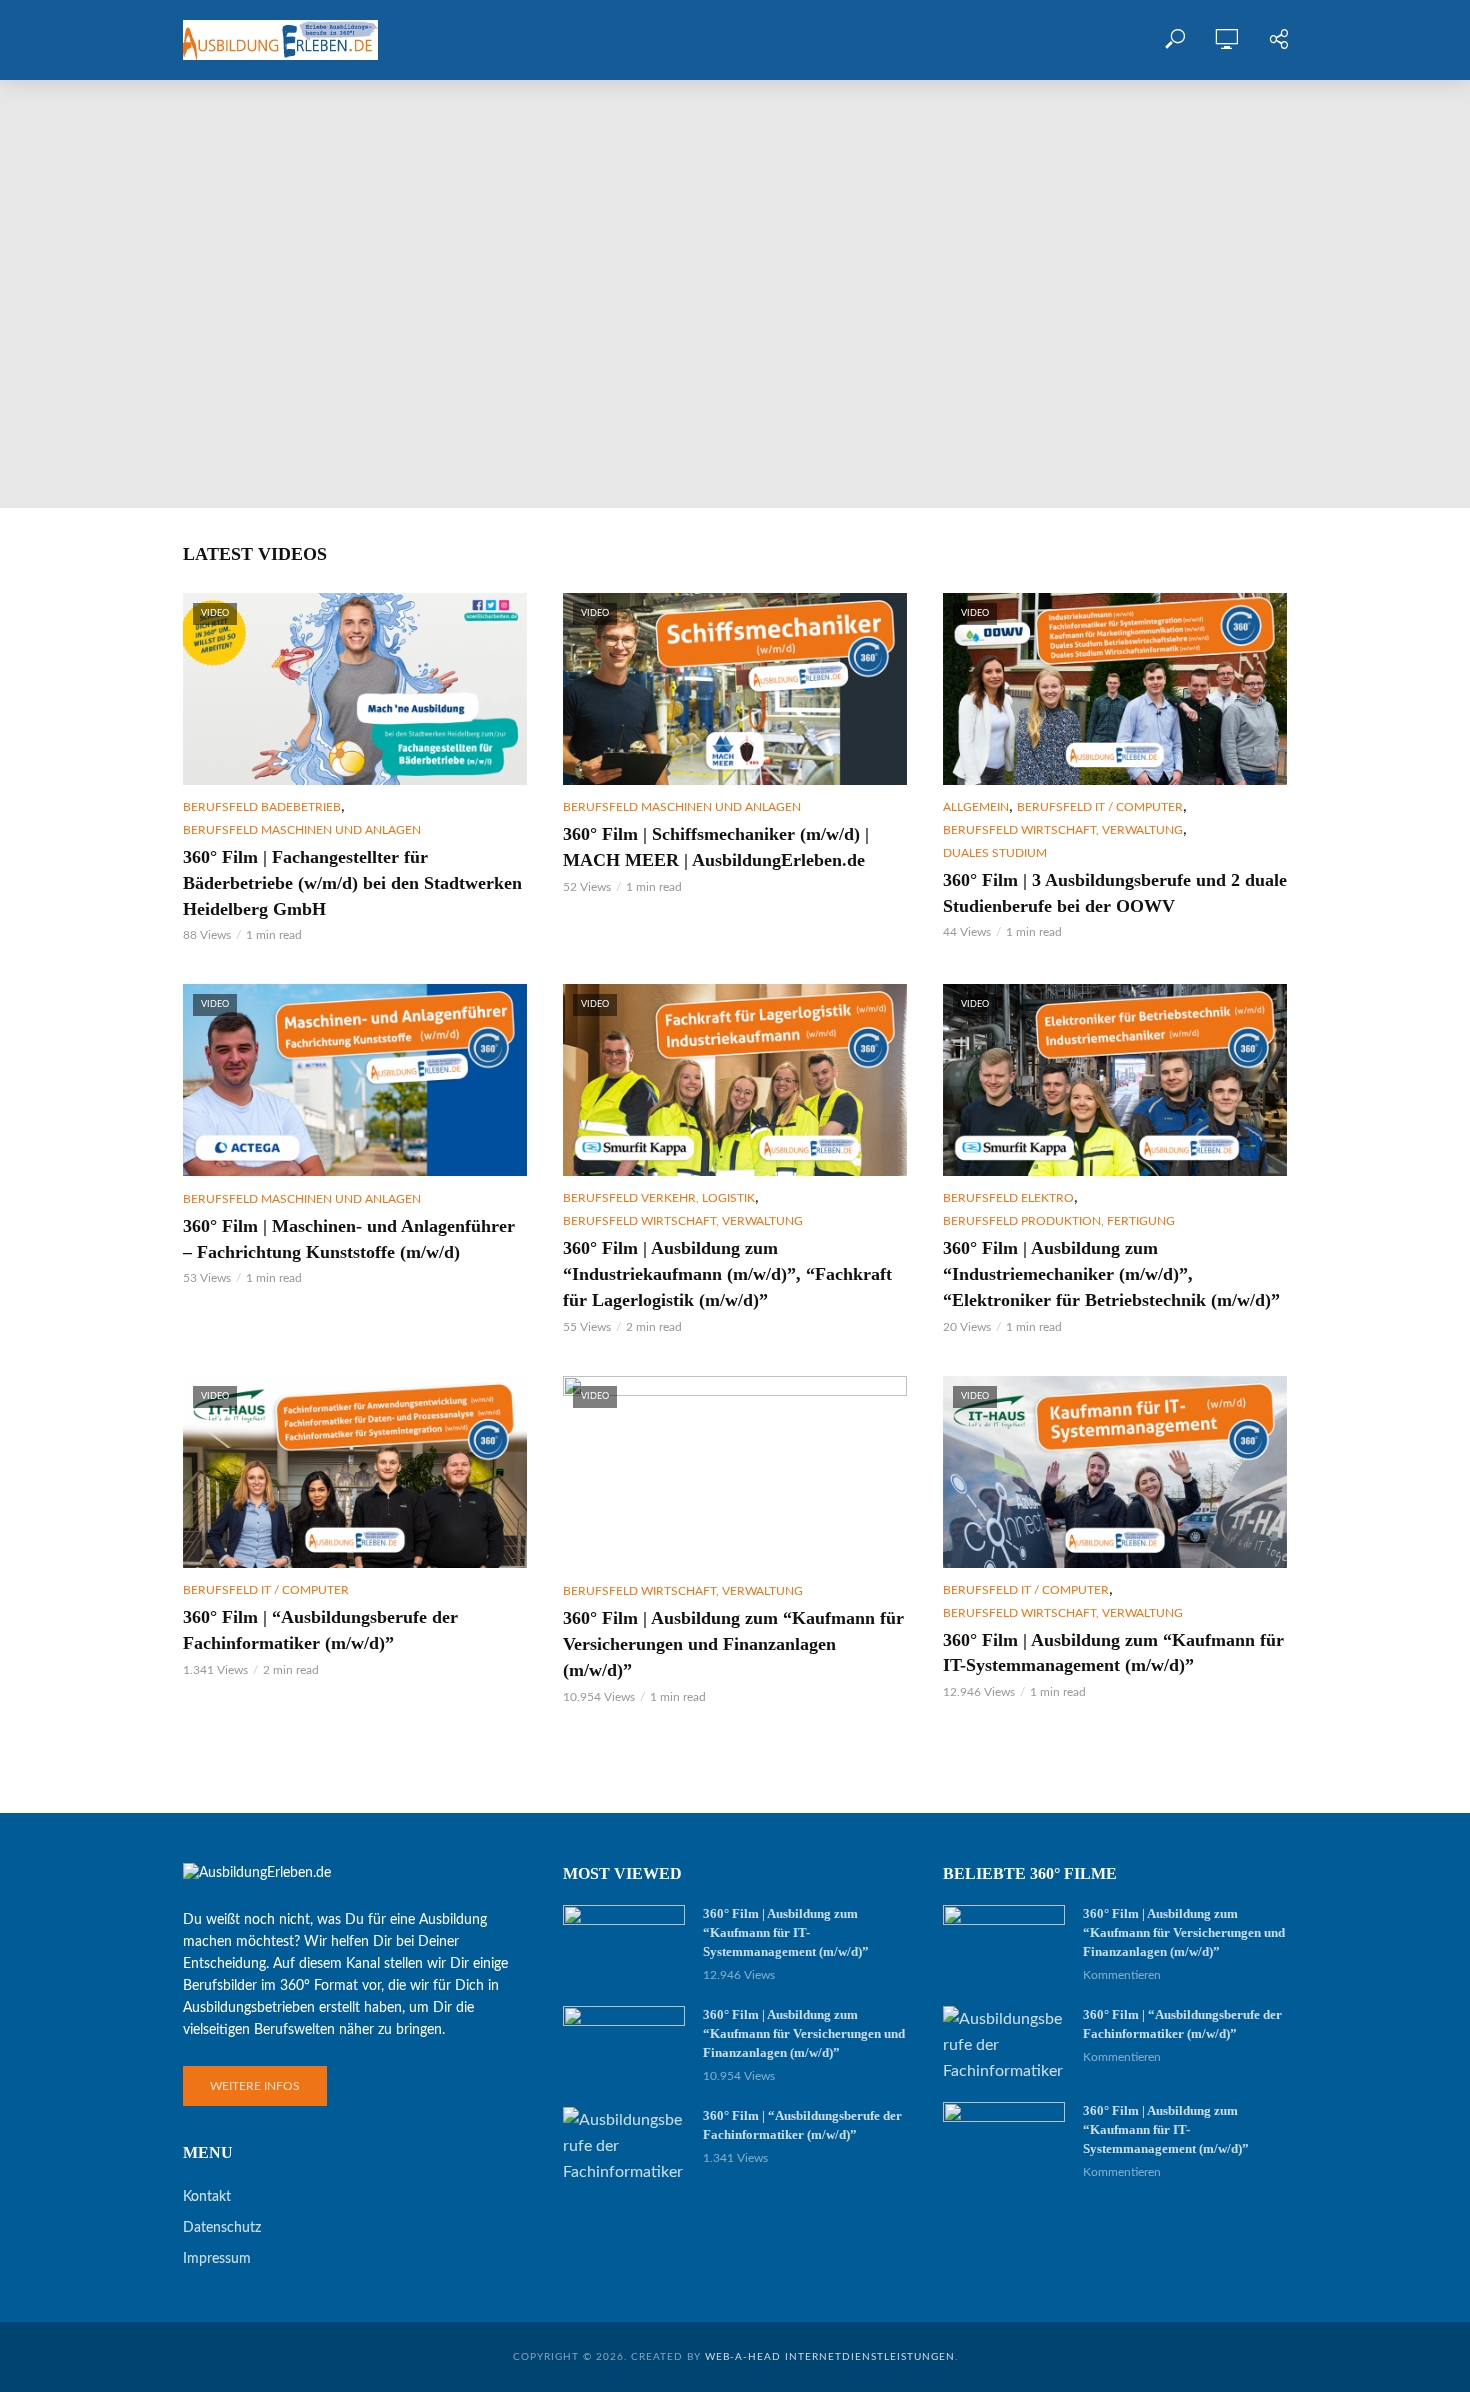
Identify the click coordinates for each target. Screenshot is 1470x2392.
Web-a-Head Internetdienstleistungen (830, 2357)
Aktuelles (827, 39)
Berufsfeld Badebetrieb (262, 807)
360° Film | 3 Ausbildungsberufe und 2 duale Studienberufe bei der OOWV (1115, 893)
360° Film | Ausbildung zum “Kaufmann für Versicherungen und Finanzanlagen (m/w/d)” (733, 1644)
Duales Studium (995, 853)
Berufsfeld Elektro (1008, 1198)
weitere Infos (255, 2086)
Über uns (725, 39)
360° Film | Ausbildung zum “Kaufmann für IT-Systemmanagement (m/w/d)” (274, 387)
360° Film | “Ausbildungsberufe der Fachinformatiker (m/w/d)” (320, 1630)
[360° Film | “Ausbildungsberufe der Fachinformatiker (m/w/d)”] (624, 2146)
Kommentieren (185, 455)
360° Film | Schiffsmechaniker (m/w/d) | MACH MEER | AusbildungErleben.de (716, 847)
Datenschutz (222, 2228)
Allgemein (976, 807)
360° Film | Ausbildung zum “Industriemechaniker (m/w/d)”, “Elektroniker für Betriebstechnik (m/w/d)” (1111, 1274)
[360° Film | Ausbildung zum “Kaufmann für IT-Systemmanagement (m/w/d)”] (735, 294)
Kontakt (929, 39)
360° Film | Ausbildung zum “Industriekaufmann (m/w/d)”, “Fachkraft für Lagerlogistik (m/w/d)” (727, 1274)
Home (528, 39)
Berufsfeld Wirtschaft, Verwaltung (334, 321)
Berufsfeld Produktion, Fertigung (1059, 1221)
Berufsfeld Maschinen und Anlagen (302, 830)
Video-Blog (621, 39)
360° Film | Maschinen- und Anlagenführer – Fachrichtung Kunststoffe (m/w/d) (349, 1239)
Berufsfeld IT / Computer (123, 321)
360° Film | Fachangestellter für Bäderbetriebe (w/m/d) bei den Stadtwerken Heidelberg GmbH (352, 883)
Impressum (217, 2259)
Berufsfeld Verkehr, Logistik (659, 1198)
